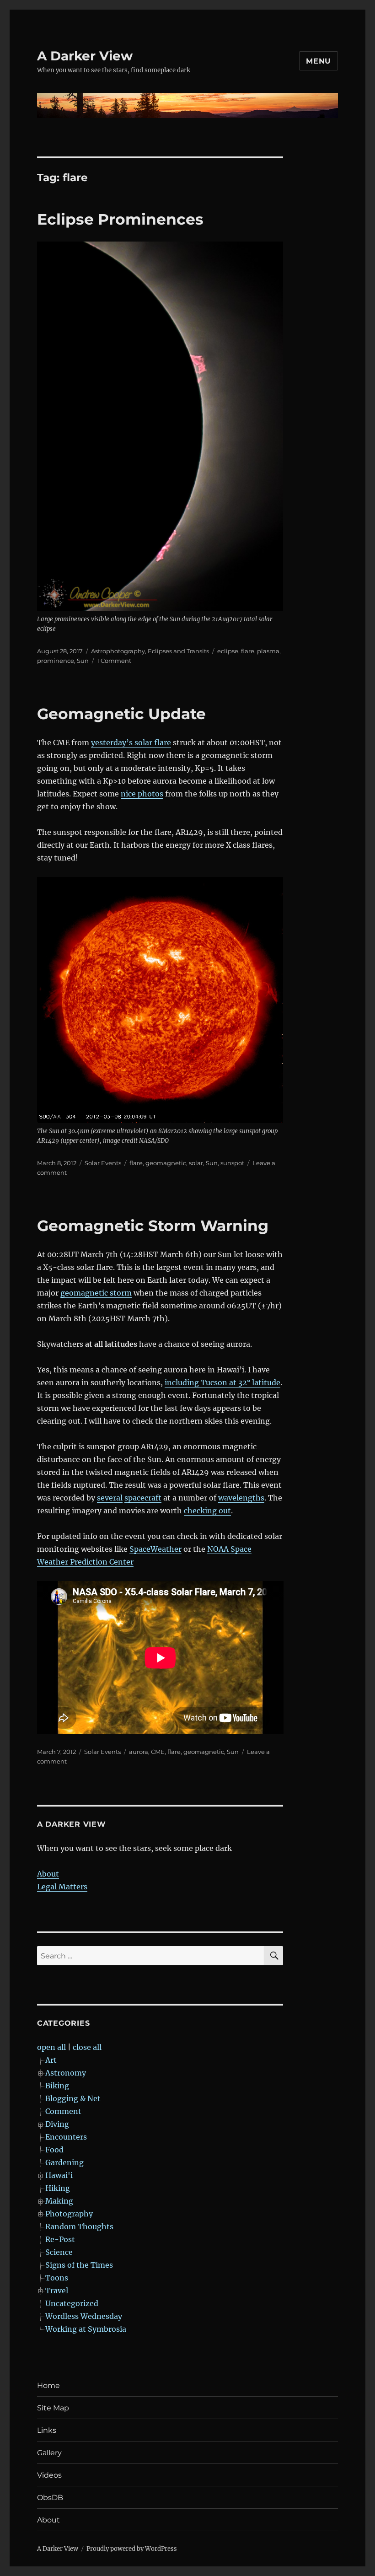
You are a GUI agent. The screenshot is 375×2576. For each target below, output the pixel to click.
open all (51, 2047)
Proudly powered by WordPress (132, 2549)
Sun (83, 661)
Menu (319, 61)
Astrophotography (118, 651)
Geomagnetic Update (121, 714)
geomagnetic (166, 1163)
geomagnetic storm (96, 1293)
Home (48, 2385)
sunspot (232, 1163)
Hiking (58, 2188)
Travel (57, 2291)
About (48, 1874)
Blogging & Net (73, 2098)
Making (59, 2201)
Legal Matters (62, 1887)
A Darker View (85, 56)
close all (87, 2047)
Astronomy (66, 2073)
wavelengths (241, 1498)
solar (196, 1163)
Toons (57, 2278)
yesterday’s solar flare (131, 742)
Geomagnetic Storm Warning (153, 1226)
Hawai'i (59, 2175)
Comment (63, 2111)
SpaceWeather (155, 1549)
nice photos (142, 794)
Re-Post (60, 2239)
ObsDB (50, 2498)
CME (158, 1752)
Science (59, 2252)
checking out (207, 1511)
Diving (57, 2124)
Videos (49, 2475)
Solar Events (103, 1163)
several (110, 1498)
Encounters (66, 2137)
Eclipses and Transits (178, 651)
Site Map (53, 2408)
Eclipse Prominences (120, 219)
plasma (268, 651)
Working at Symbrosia (86, 2329)
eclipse (228, 651)
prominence (56, 661)
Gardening (64, 2162)
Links (47, 2430)
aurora (139, 1752)
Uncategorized (72, 2303)
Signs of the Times (79, 2265)
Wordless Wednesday (84, 2316)
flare (248, 651)
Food (54, 2150)
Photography (69, 2214)
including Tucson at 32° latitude (222, 1382)
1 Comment (114, 661)
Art (51, 2060)
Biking (57, 2086)
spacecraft (143, 1498)
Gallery (49, 2453)
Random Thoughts (79, 2226)
